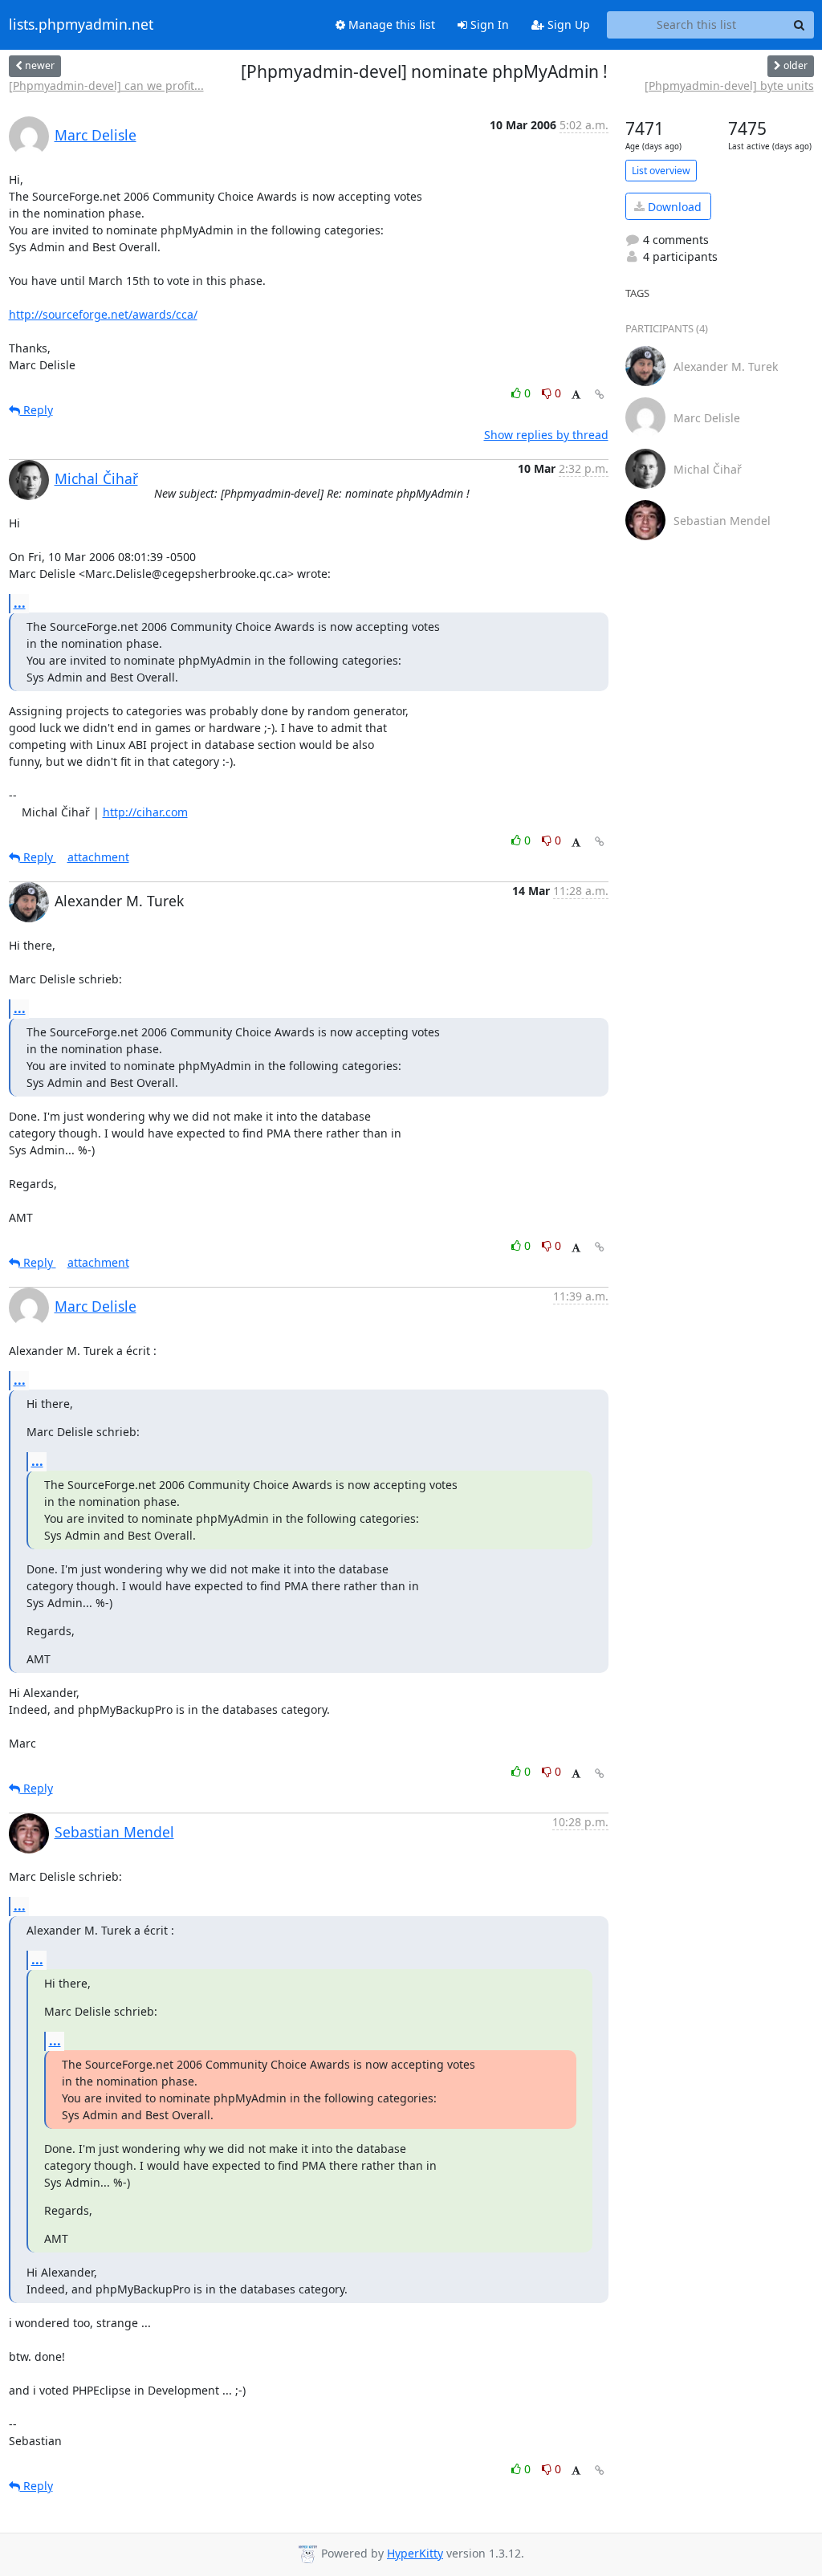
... (20, 603)
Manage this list (390, 24)
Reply (37, 410)
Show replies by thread (546, 435)
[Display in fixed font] (576, 395)
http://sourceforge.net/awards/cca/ (103, 314)
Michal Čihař (96, 478)
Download (673, 207)
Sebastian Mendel (114, 1832)
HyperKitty (415, 2553)
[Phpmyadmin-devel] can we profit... (106, 85)
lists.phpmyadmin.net (81, 25)
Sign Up (567, 24)
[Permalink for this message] (600, 395)
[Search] (800, 25)
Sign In (488, 24)
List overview (661, 171)
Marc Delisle (96, 135)
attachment (98, 857)
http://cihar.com (145, 812)
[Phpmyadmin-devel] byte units (729, 85)
